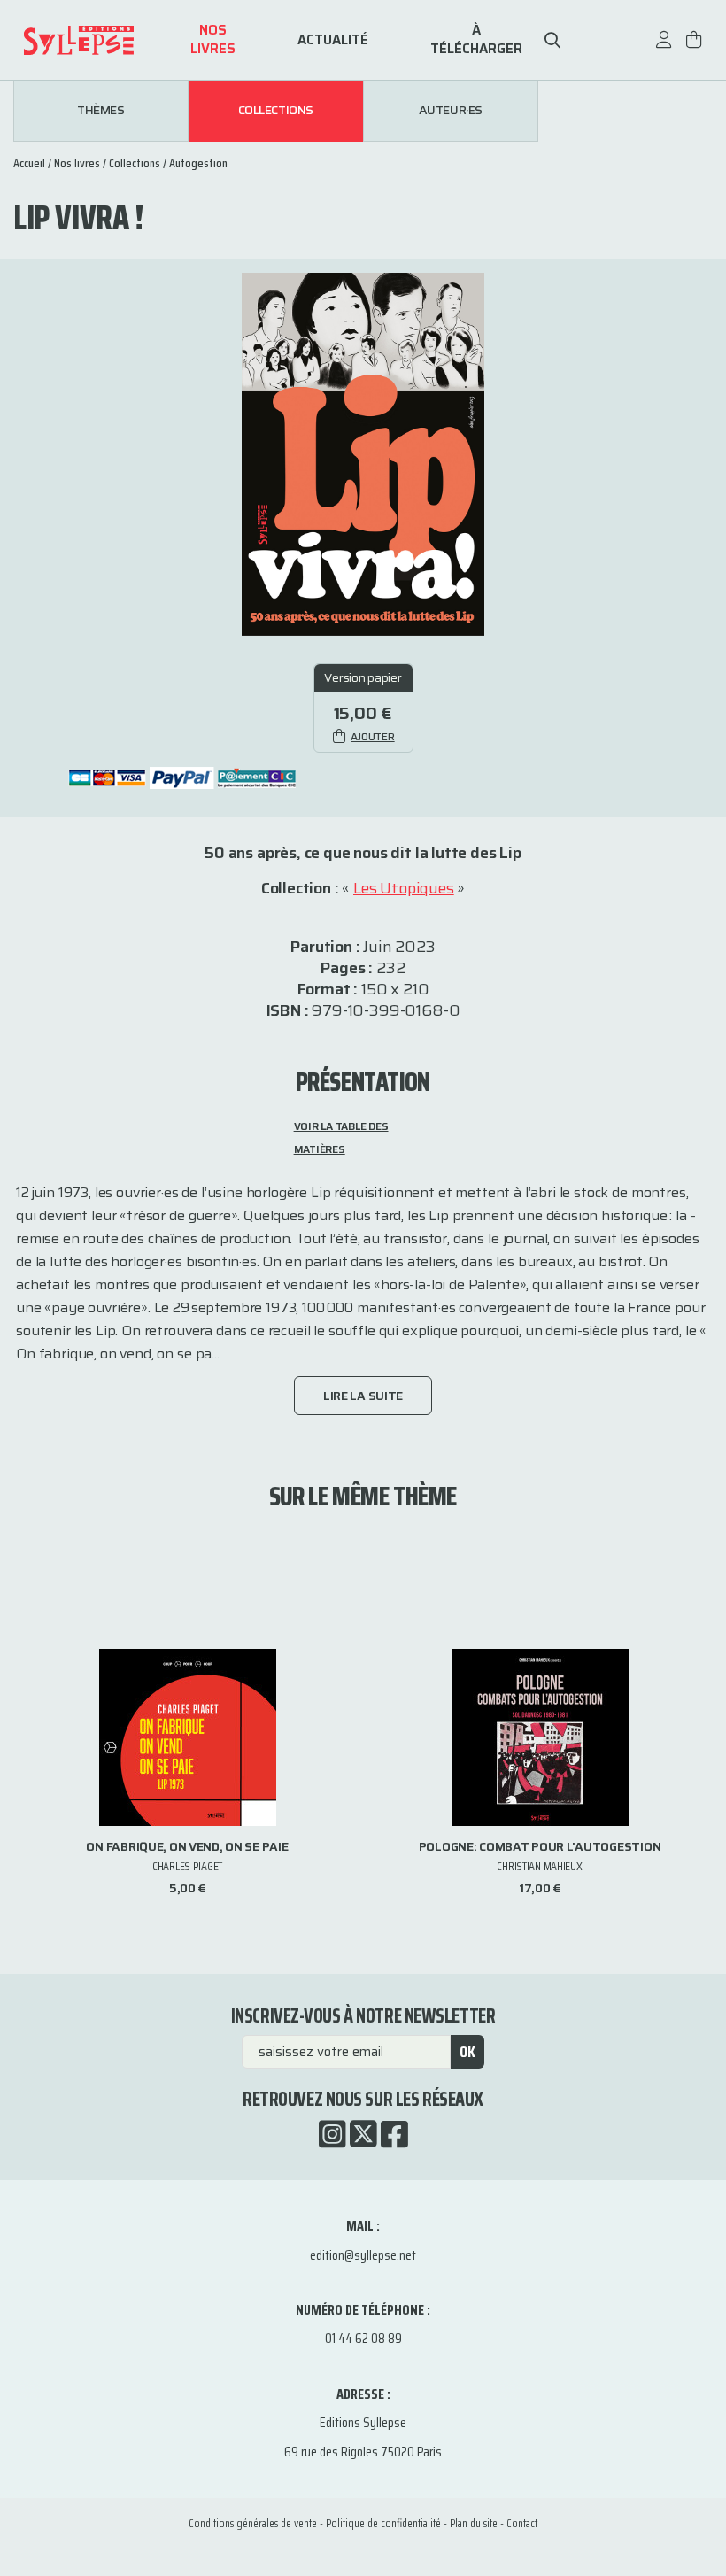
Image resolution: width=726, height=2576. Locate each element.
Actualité (333, 40)
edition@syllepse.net (363, 2255)
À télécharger (476, 40)
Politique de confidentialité (383, 2523)
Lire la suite (363, 1396)
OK (467, 2052)
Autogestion (198, 163)
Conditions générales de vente (253, 2523)
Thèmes (100, 111)
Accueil (29, 163)
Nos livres (213, 40)
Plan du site (474, 2523)
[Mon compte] (664, 48)
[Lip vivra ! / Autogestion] (363, 453)
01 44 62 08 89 (363, 2338)
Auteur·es (451, 111)
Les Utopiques (404, 888)
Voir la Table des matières (341, 1137)
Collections (276, 111)
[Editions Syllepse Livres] (103, 40)
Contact (522, 2523)
